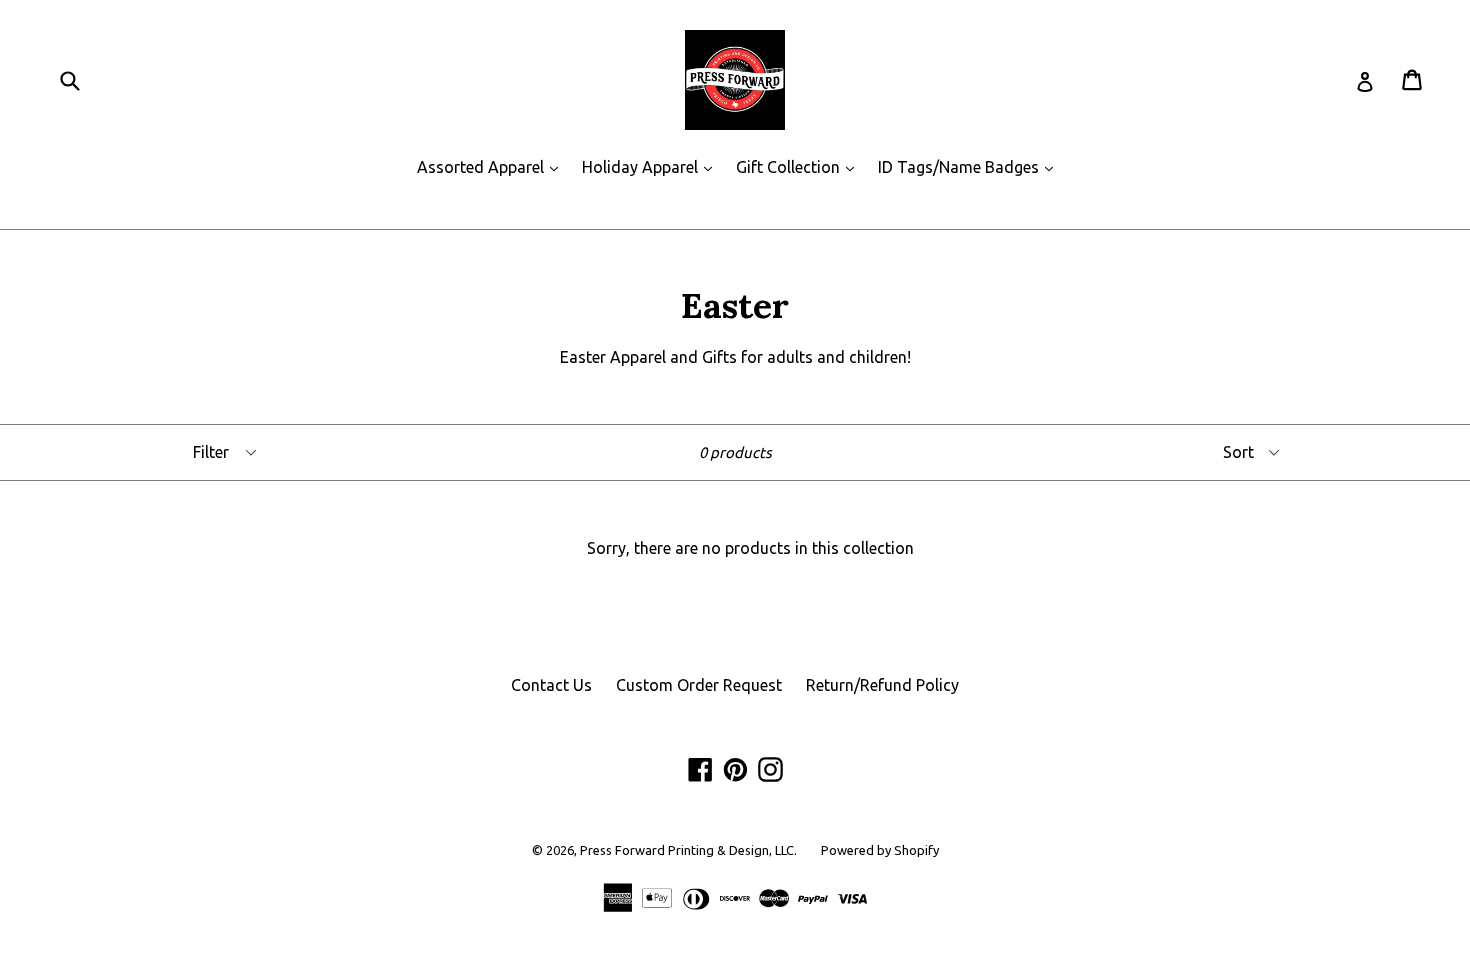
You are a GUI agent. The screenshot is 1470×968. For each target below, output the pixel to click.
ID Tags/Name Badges (970, 166)
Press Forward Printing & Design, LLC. (688, 850)
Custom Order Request (699, 685)
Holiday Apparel (652, 166)
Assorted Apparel (492, 166)
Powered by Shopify (880, 850)
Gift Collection (800, 166)
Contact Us (551, 685)
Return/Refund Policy (882, 685)
